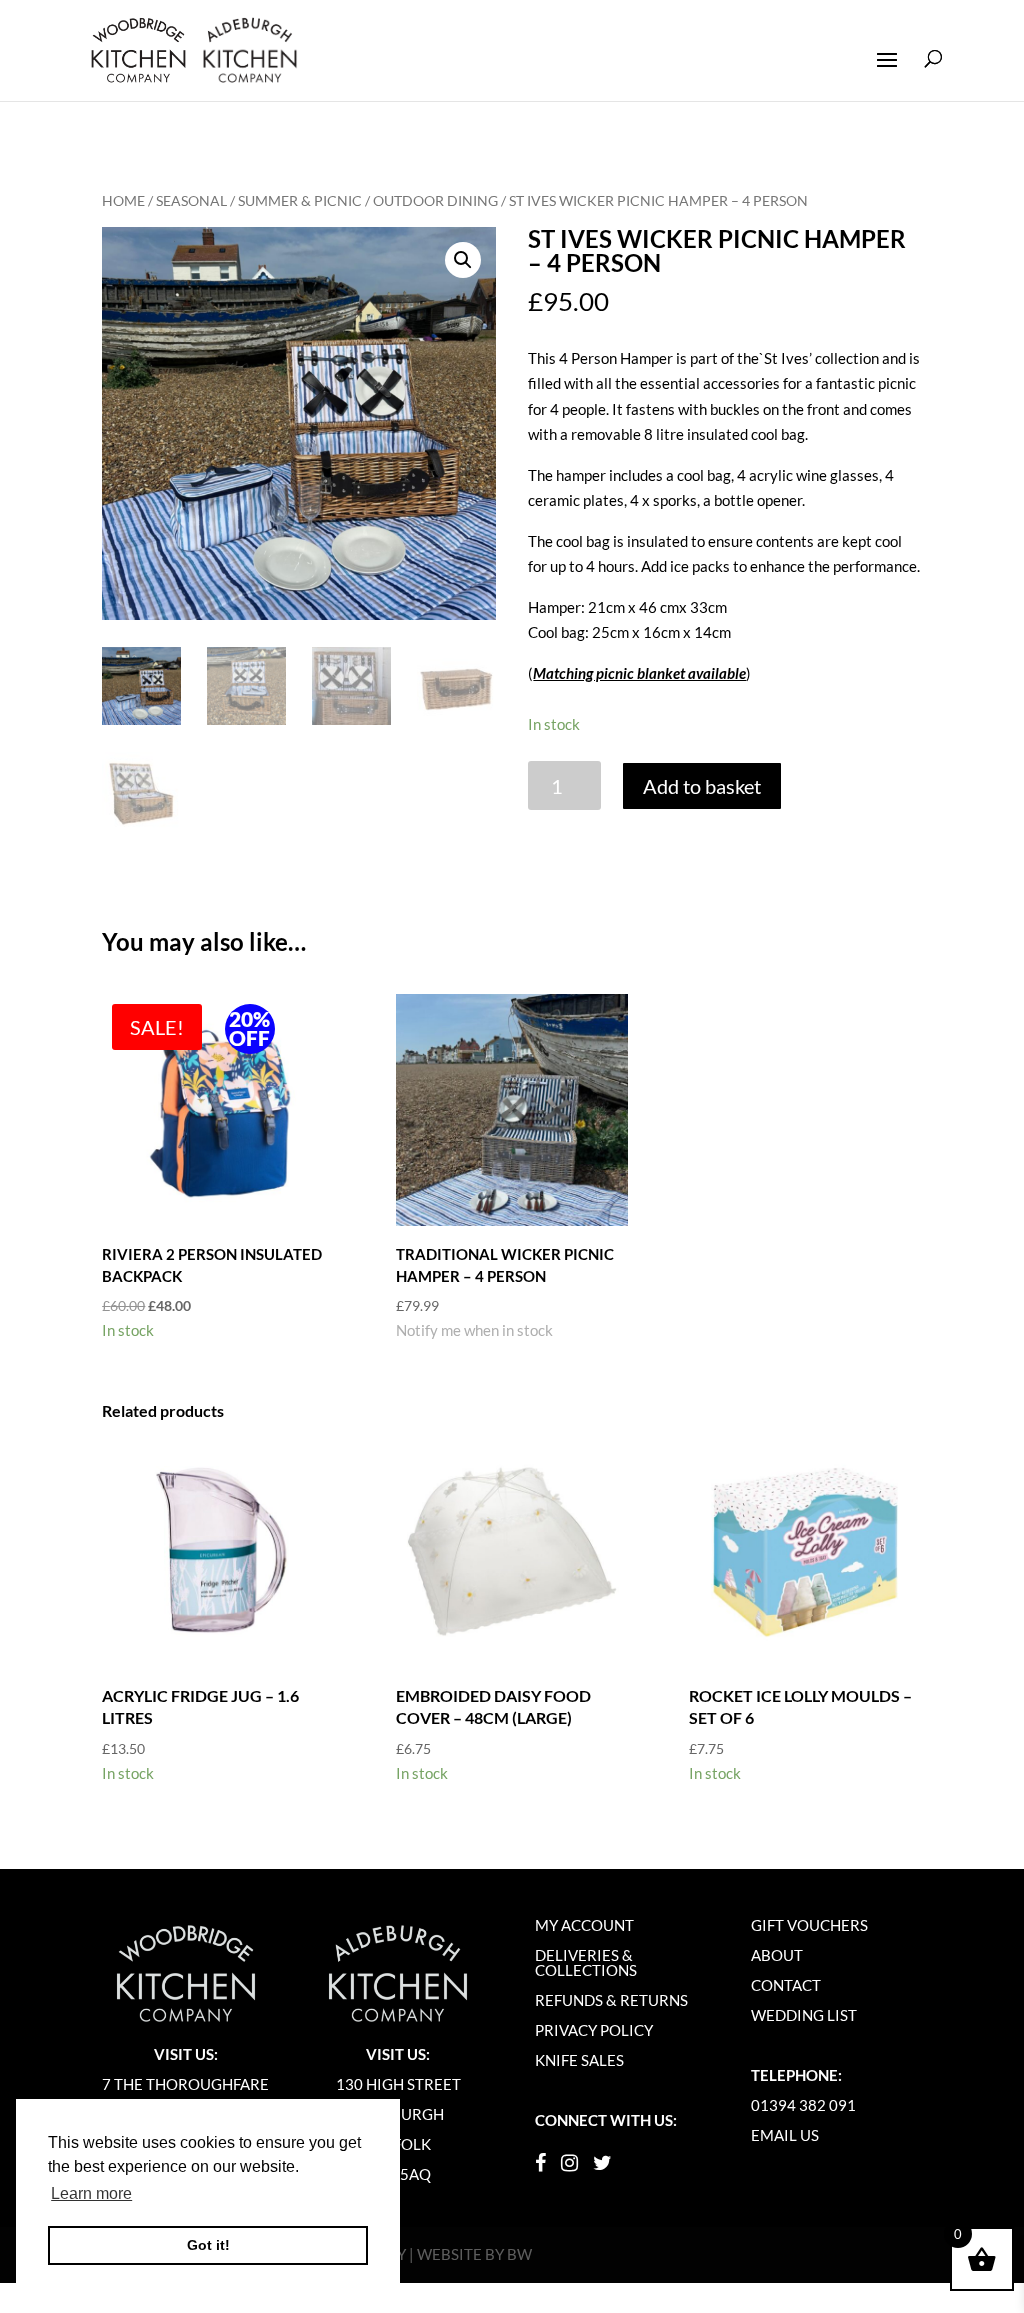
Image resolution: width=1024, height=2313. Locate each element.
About (777, 1955)
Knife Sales (579, 2060)
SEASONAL (191, 200)
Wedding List (804, 2015)
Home (123, 200)
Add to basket (702, 786)
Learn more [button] (91, 2193)
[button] (463, 260)
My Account (584, 1925)
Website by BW (474, 2254)
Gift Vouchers (809, 1925)
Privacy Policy (594, 2030)
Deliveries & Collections (586, 1962)
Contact (786, 1985)
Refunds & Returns (611, 2000)
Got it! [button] (208, 2245)
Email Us (785, 2135)
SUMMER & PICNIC (300, 200)
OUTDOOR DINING (435, 200)
